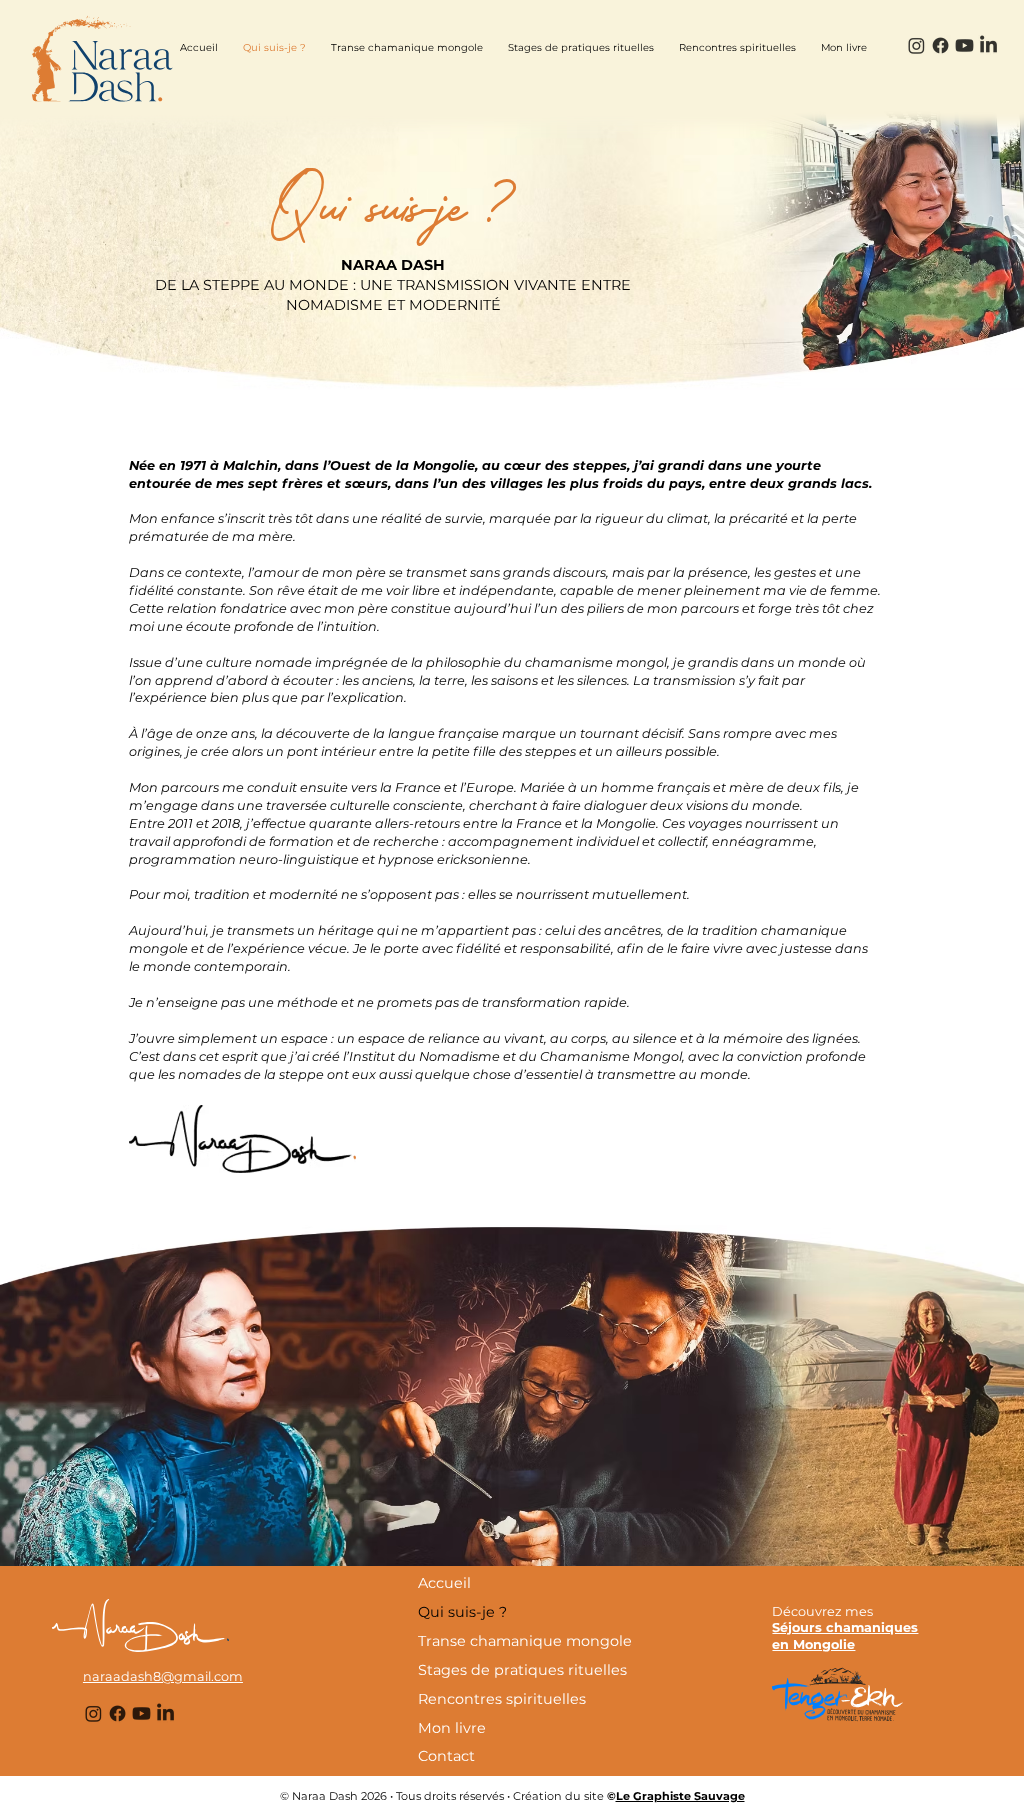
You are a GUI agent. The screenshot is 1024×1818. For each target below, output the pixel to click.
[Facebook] (940, 45)
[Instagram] (916, 45)
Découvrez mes (822, 1611)
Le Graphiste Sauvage (680, 1796)
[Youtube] (964, 45)
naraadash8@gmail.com (163, 1676)
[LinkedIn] (988, 45)
